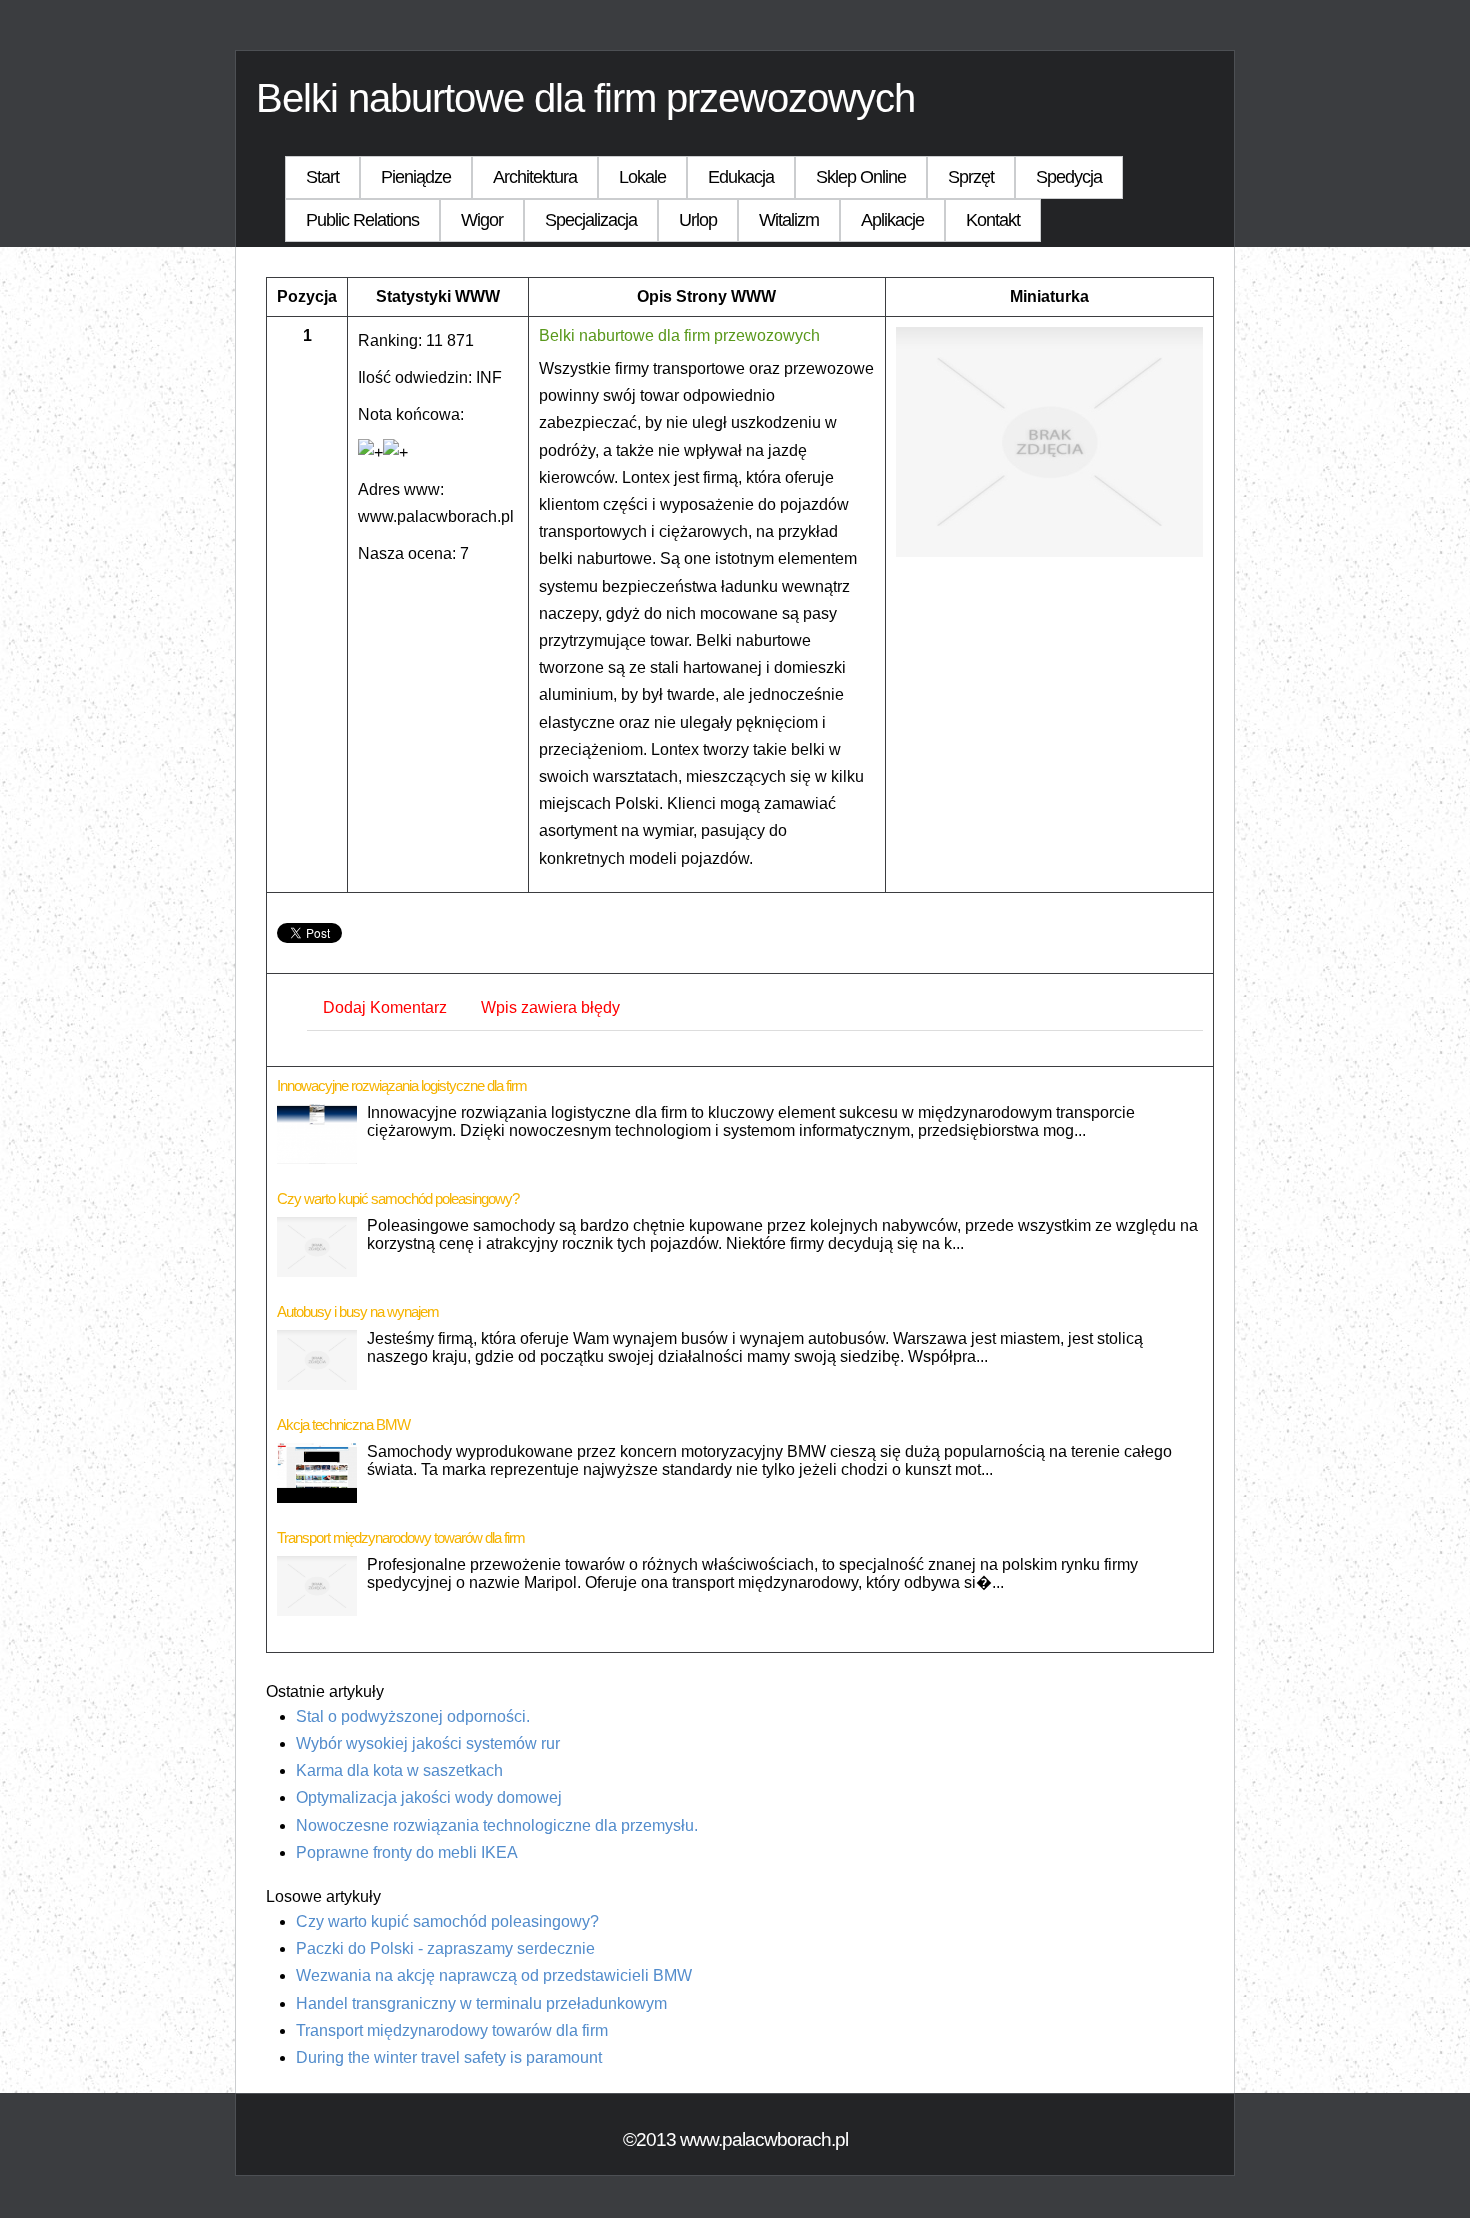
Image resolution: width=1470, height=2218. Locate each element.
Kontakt (993, 220)
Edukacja (741, 177)
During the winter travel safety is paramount (449, 2057)
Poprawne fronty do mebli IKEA (407, 1852)
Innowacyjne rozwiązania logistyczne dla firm (402, 1085)
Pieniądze (416, 177)
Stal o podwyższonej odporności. (413, 1716)
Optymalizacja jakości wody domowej (429, 1797)
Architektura (535, 177)
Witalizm (789, 220)
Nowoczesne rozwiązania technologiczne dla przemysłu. (497, 1825)
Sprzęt (971, 177)
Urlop (698, 220)
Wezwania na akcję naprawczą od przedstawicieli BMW (494, 1975)
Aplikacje (892, 220)
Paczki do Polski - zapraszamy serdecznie (445, 1948)
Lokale (642, 177)
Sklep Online (861, 177)
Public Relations (362, 220)
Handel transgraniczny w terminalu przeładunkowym (481, 2003)
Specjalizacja (591, 220)
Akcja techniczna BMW (343, 1424)
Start (322, 177)
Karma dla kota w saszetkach (399, 1770)
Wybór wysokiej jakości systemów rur (428, 1743)
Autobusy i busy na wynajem (358, 1311)
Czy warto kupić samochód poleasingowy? (398, 1198)
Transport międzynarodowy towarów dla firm (401, 1537)
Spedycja (1069, 177)
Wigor (482, 220)
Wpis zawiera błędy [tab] (550, 1007)
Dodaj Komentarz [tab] (385, 1007)
